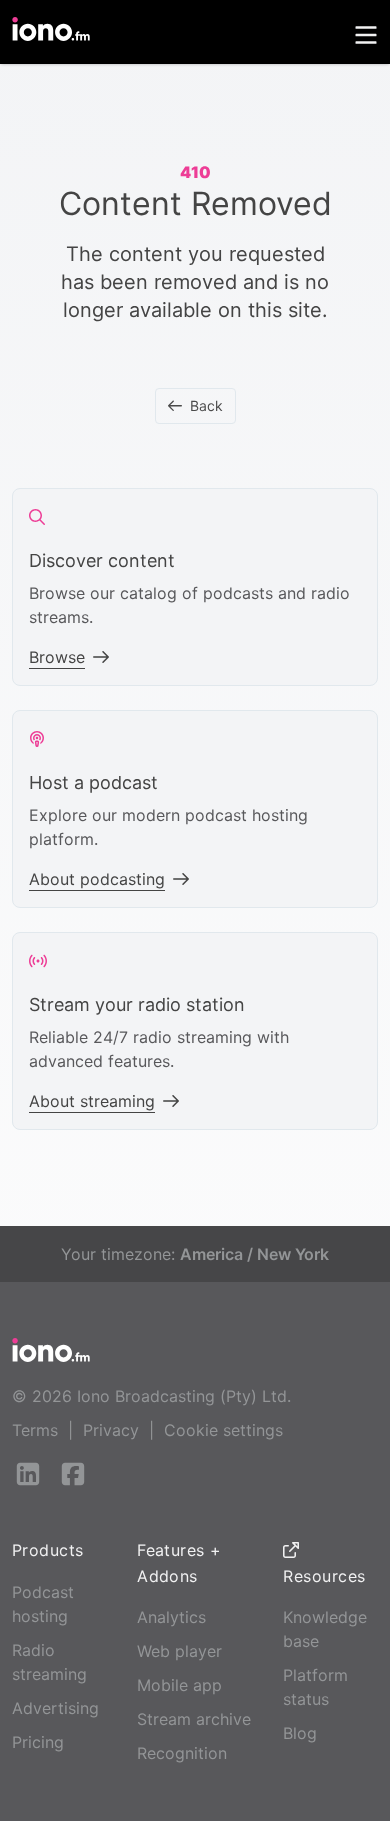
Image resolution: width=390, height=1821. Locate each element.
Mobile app (179, 1685)
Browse (57, 657)
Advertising (55, 1708)
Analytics (171, 1617)
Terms (35, 1430)
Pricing (38, 1742)
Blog (300, 1733)
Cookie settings (223, 1430)
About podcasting (97, 879)
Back (206, 405)
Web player (179, 1651)
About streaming (92, 1101)
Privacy (111, 1430)
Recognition (182, 1753)
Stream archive (194, 1719)
